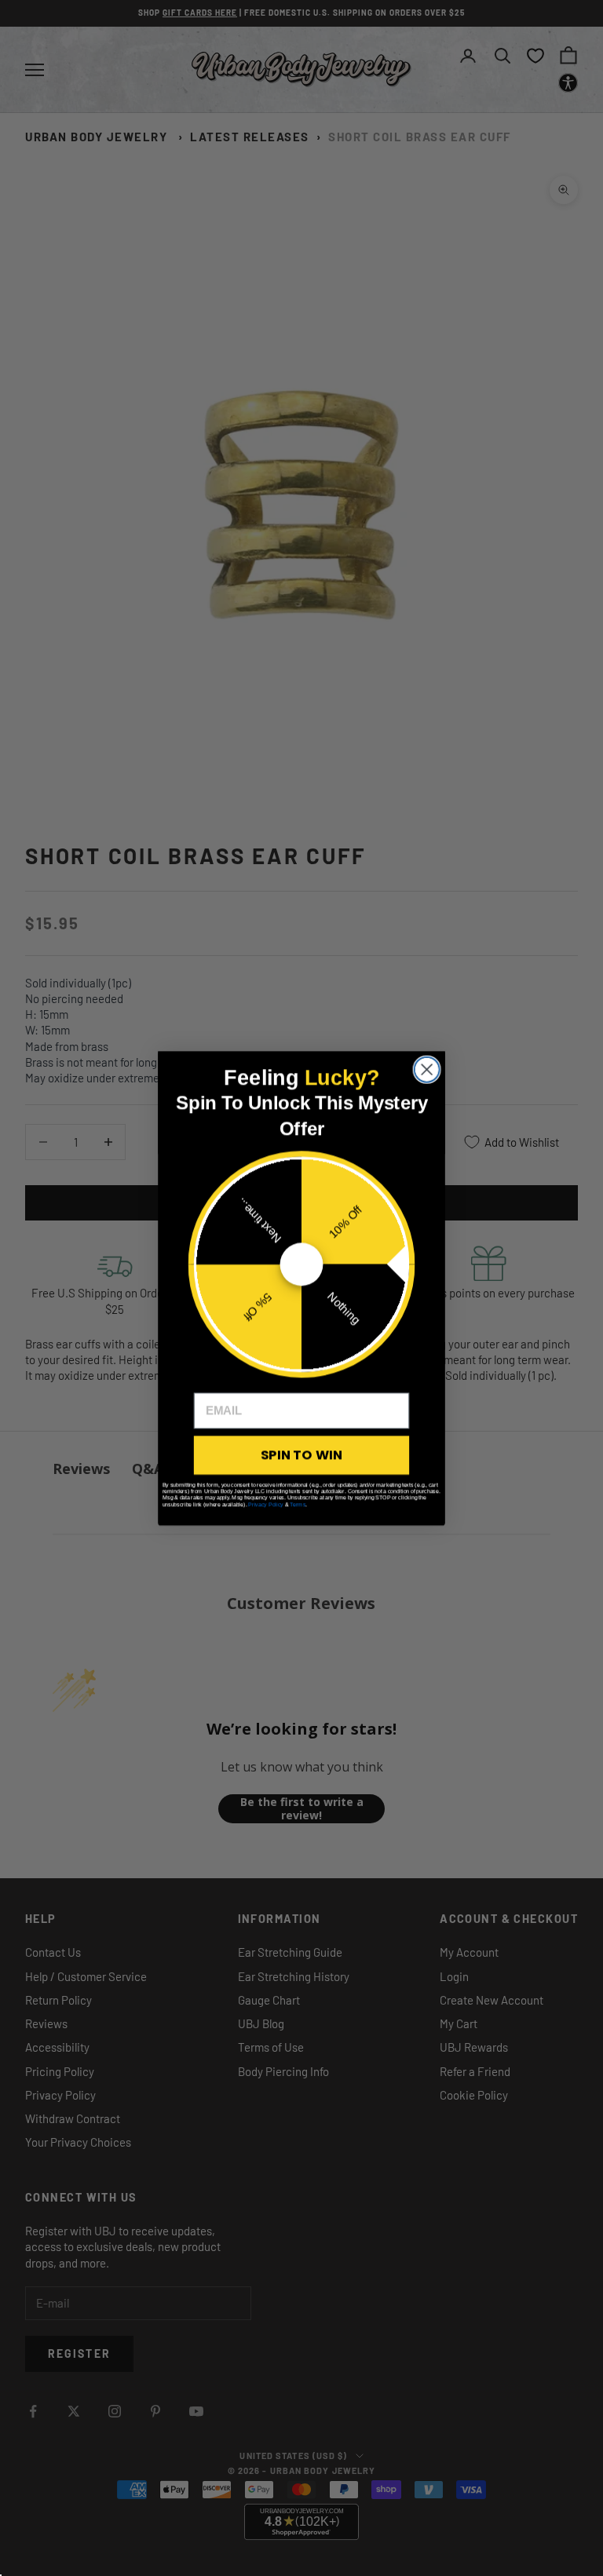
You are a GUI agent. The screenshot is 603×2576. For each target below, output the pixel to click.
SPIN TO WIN (301, 1455)
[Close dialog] (427, 1069)
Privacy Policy (266, 1504)
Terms (298, 1504)
